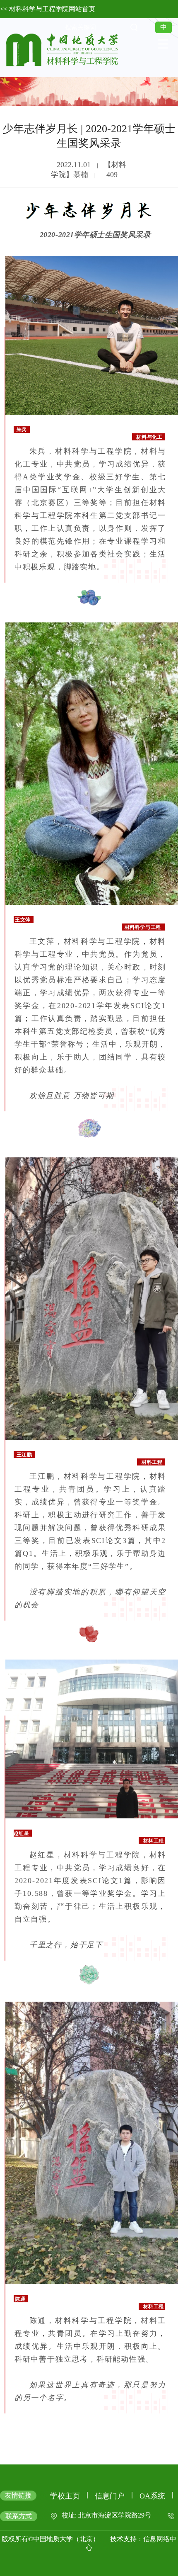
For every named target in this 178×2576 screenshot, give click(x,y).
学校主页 (65, 2496)
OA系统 (152, 2496)
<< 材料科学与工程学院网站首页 (48, 9)
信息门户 (110, 2496)
